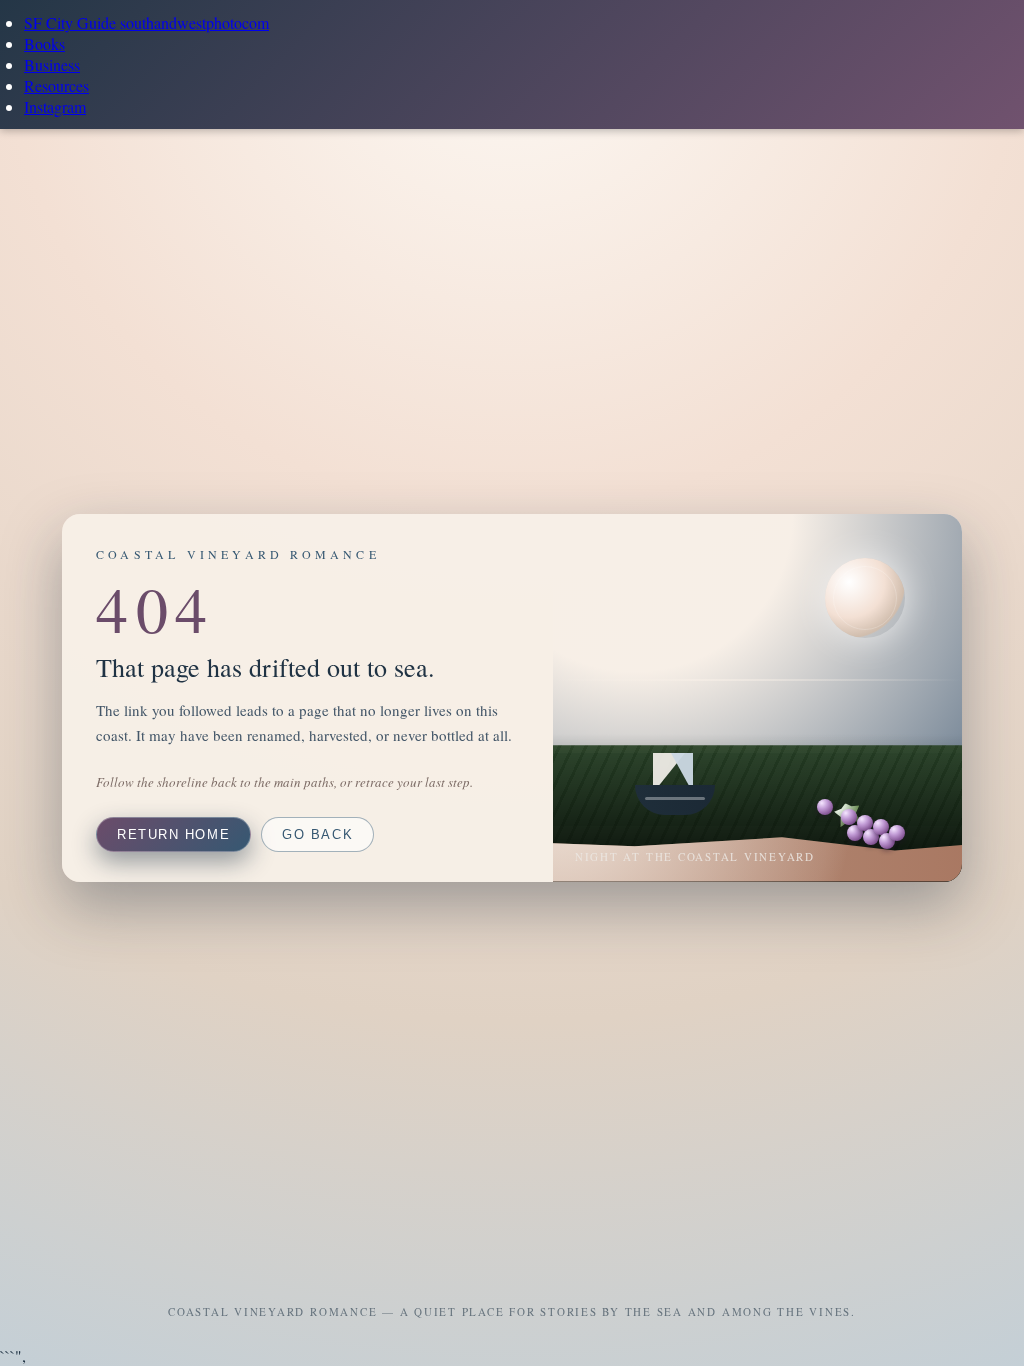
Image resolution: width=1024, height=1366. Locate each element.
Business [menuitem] (52, 64)
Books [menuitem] (44, 43)
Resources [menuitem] (56, 85)
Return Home (173, 834)
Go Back (317, 834)
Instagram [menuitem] (55, 106)
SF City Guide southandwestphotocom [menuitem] (146, 22)
